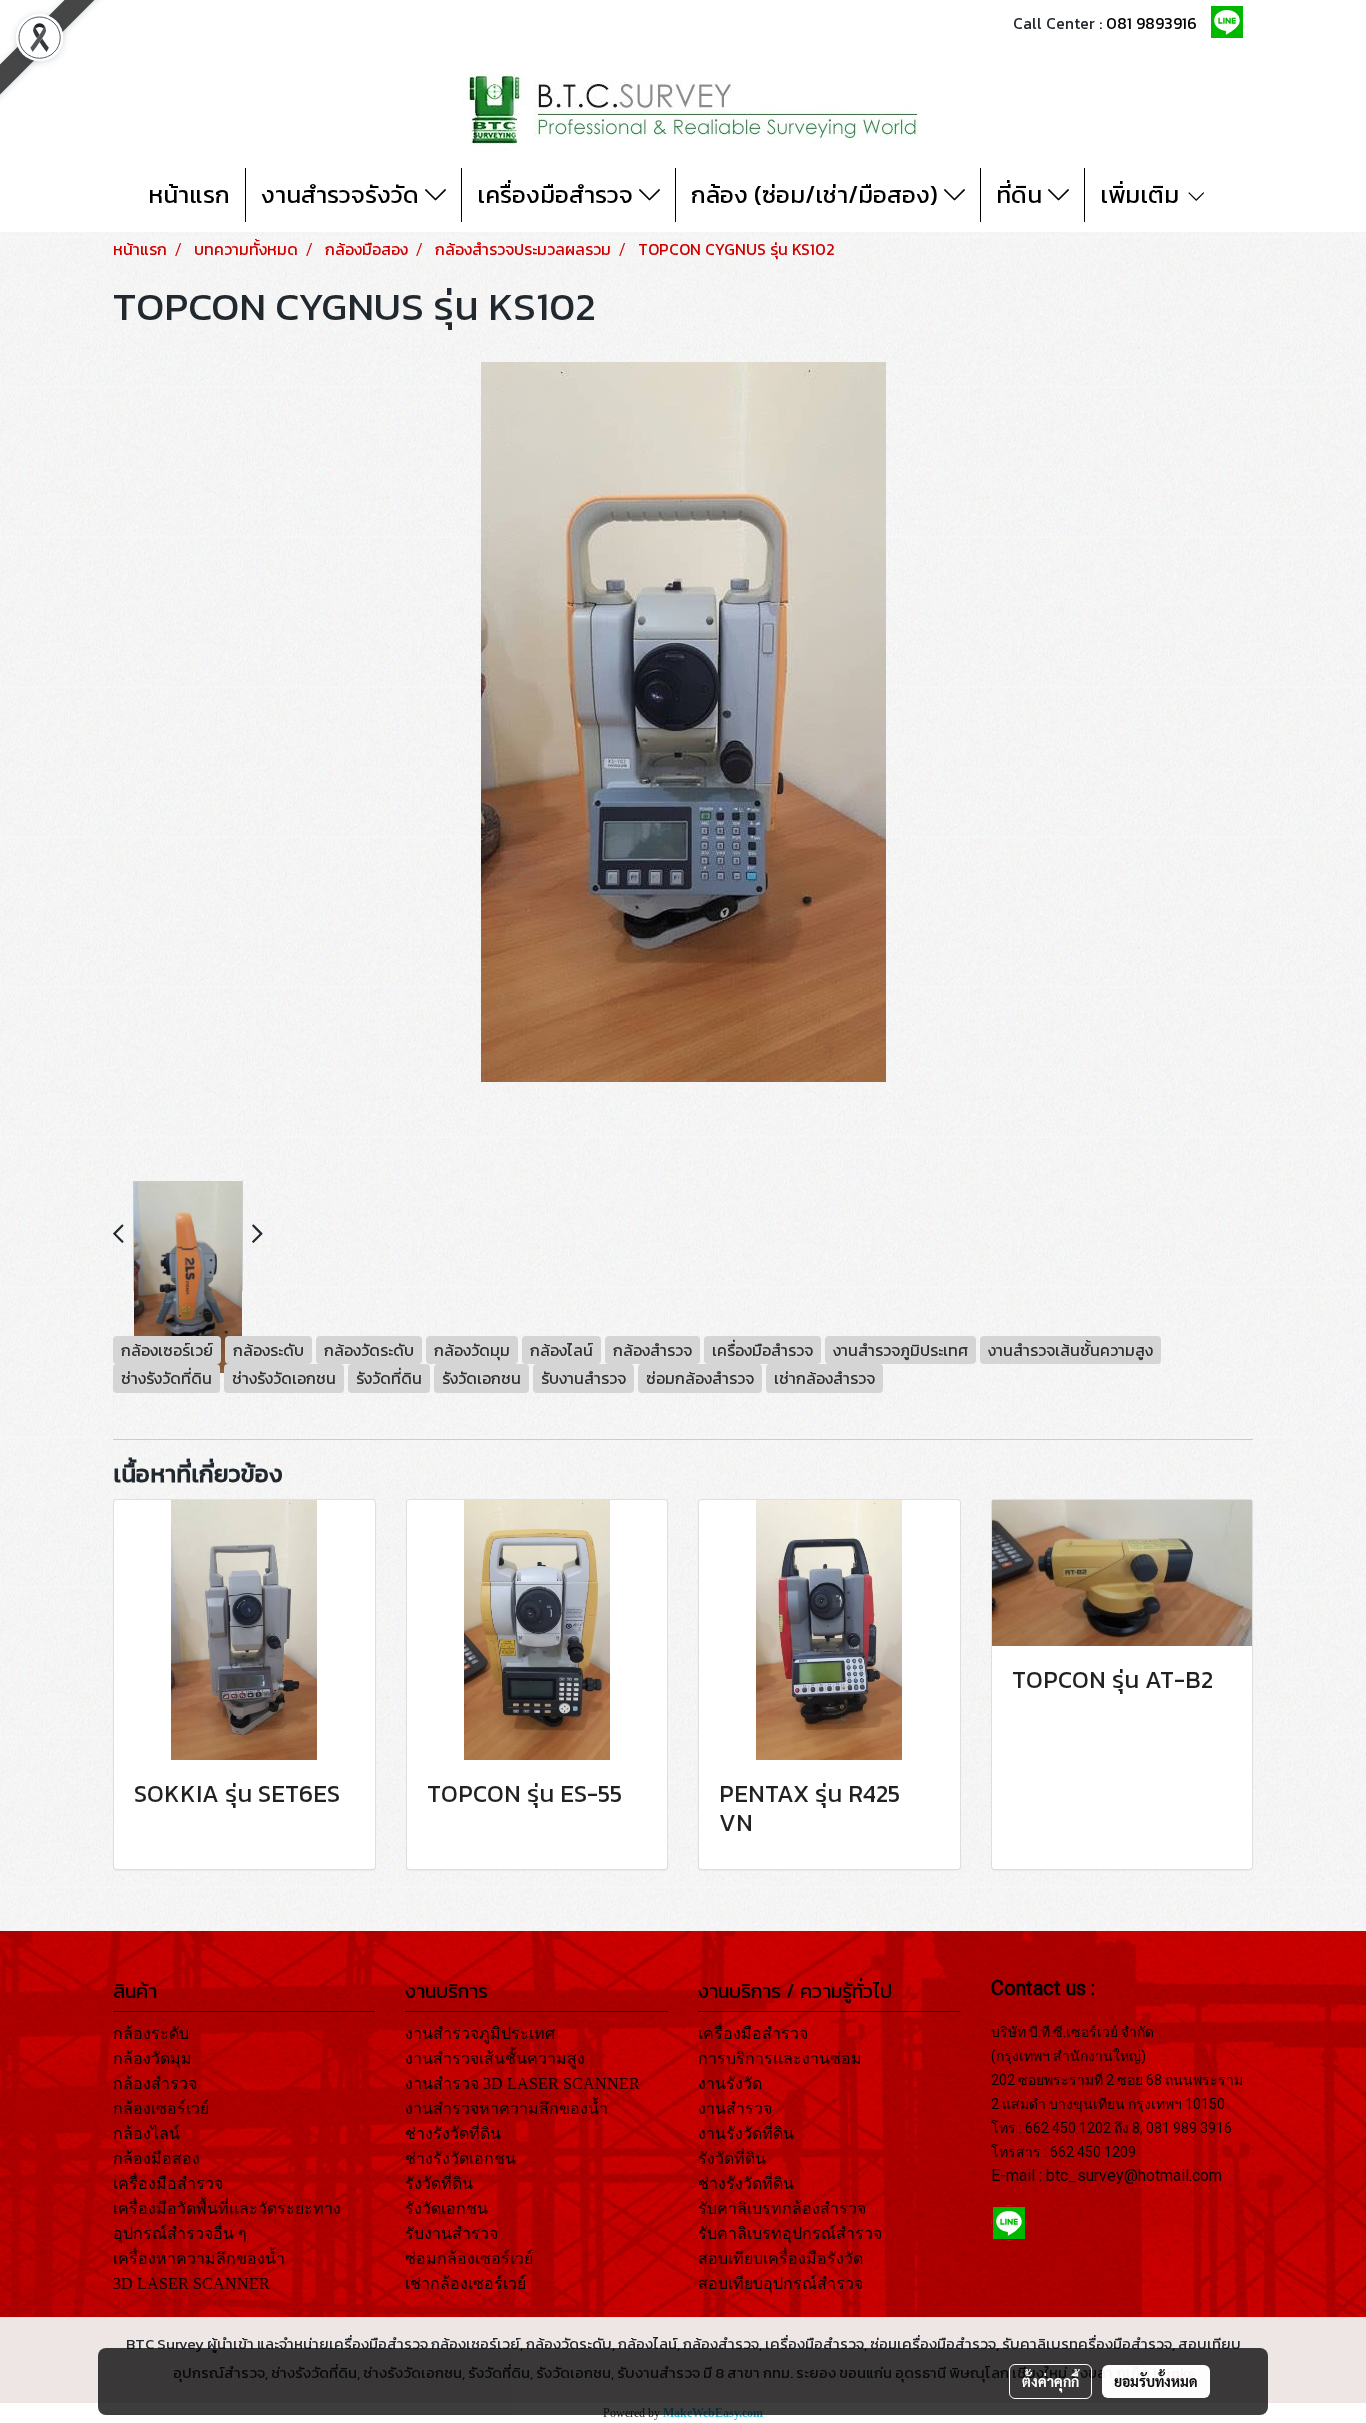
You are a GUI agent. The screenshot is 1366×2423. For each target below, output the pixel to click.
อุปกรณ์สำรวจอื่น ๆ (180, 2233)
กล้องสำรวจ (155, 2083)
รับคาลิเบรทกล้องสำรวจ (782, 2208)
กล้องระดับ (151, 2033)
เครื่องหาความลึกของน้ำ (199, 2258)
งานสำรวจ (735, 2108)
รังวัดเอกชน (446, 2208)
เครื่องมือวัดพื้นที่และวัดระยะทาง (227, 2208)
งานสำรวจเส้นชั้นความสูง (495, 2058)
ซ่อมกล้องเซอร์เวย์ (469, 2258)
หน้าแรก (189, 194)
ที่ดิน (1022, 194)
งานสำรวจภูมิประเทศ (480, 2033)
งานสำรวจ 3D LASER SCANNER (522, 2083)
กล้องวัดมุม (152, 2058)
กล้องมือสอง (156, 2158)
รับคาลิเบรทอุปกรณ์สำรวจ (790, 2233)
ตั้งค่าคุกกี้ (1050, 2381)
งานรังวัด (730, 2083)
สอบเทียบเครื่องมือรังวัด (780, 2258)
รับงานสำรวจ (451, 2233)
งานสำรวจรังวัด (343, 194)
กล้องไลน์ (146, 2133)
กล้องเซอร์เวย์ (161, 2108)
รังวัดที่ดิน (439, 2183)
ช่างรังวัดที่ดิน (453, 2133)
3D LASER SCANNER (191, 2283)
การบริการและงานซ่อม (780, 2058)
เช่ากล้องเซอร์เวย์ (465, 2283)
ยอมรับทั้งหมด (1156, 2381)
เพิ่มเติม (1142, 194)
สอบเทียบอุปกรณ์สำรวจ (780, 2283)
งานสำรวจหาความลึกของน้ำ (506, 2108)
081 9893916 (1151, 23)
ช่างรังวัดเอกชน (460, 2158)
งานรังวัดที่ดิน (746, 2133)
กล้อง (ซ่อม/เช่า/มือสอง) (817, 194)
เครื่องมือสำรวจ (558, 194)
